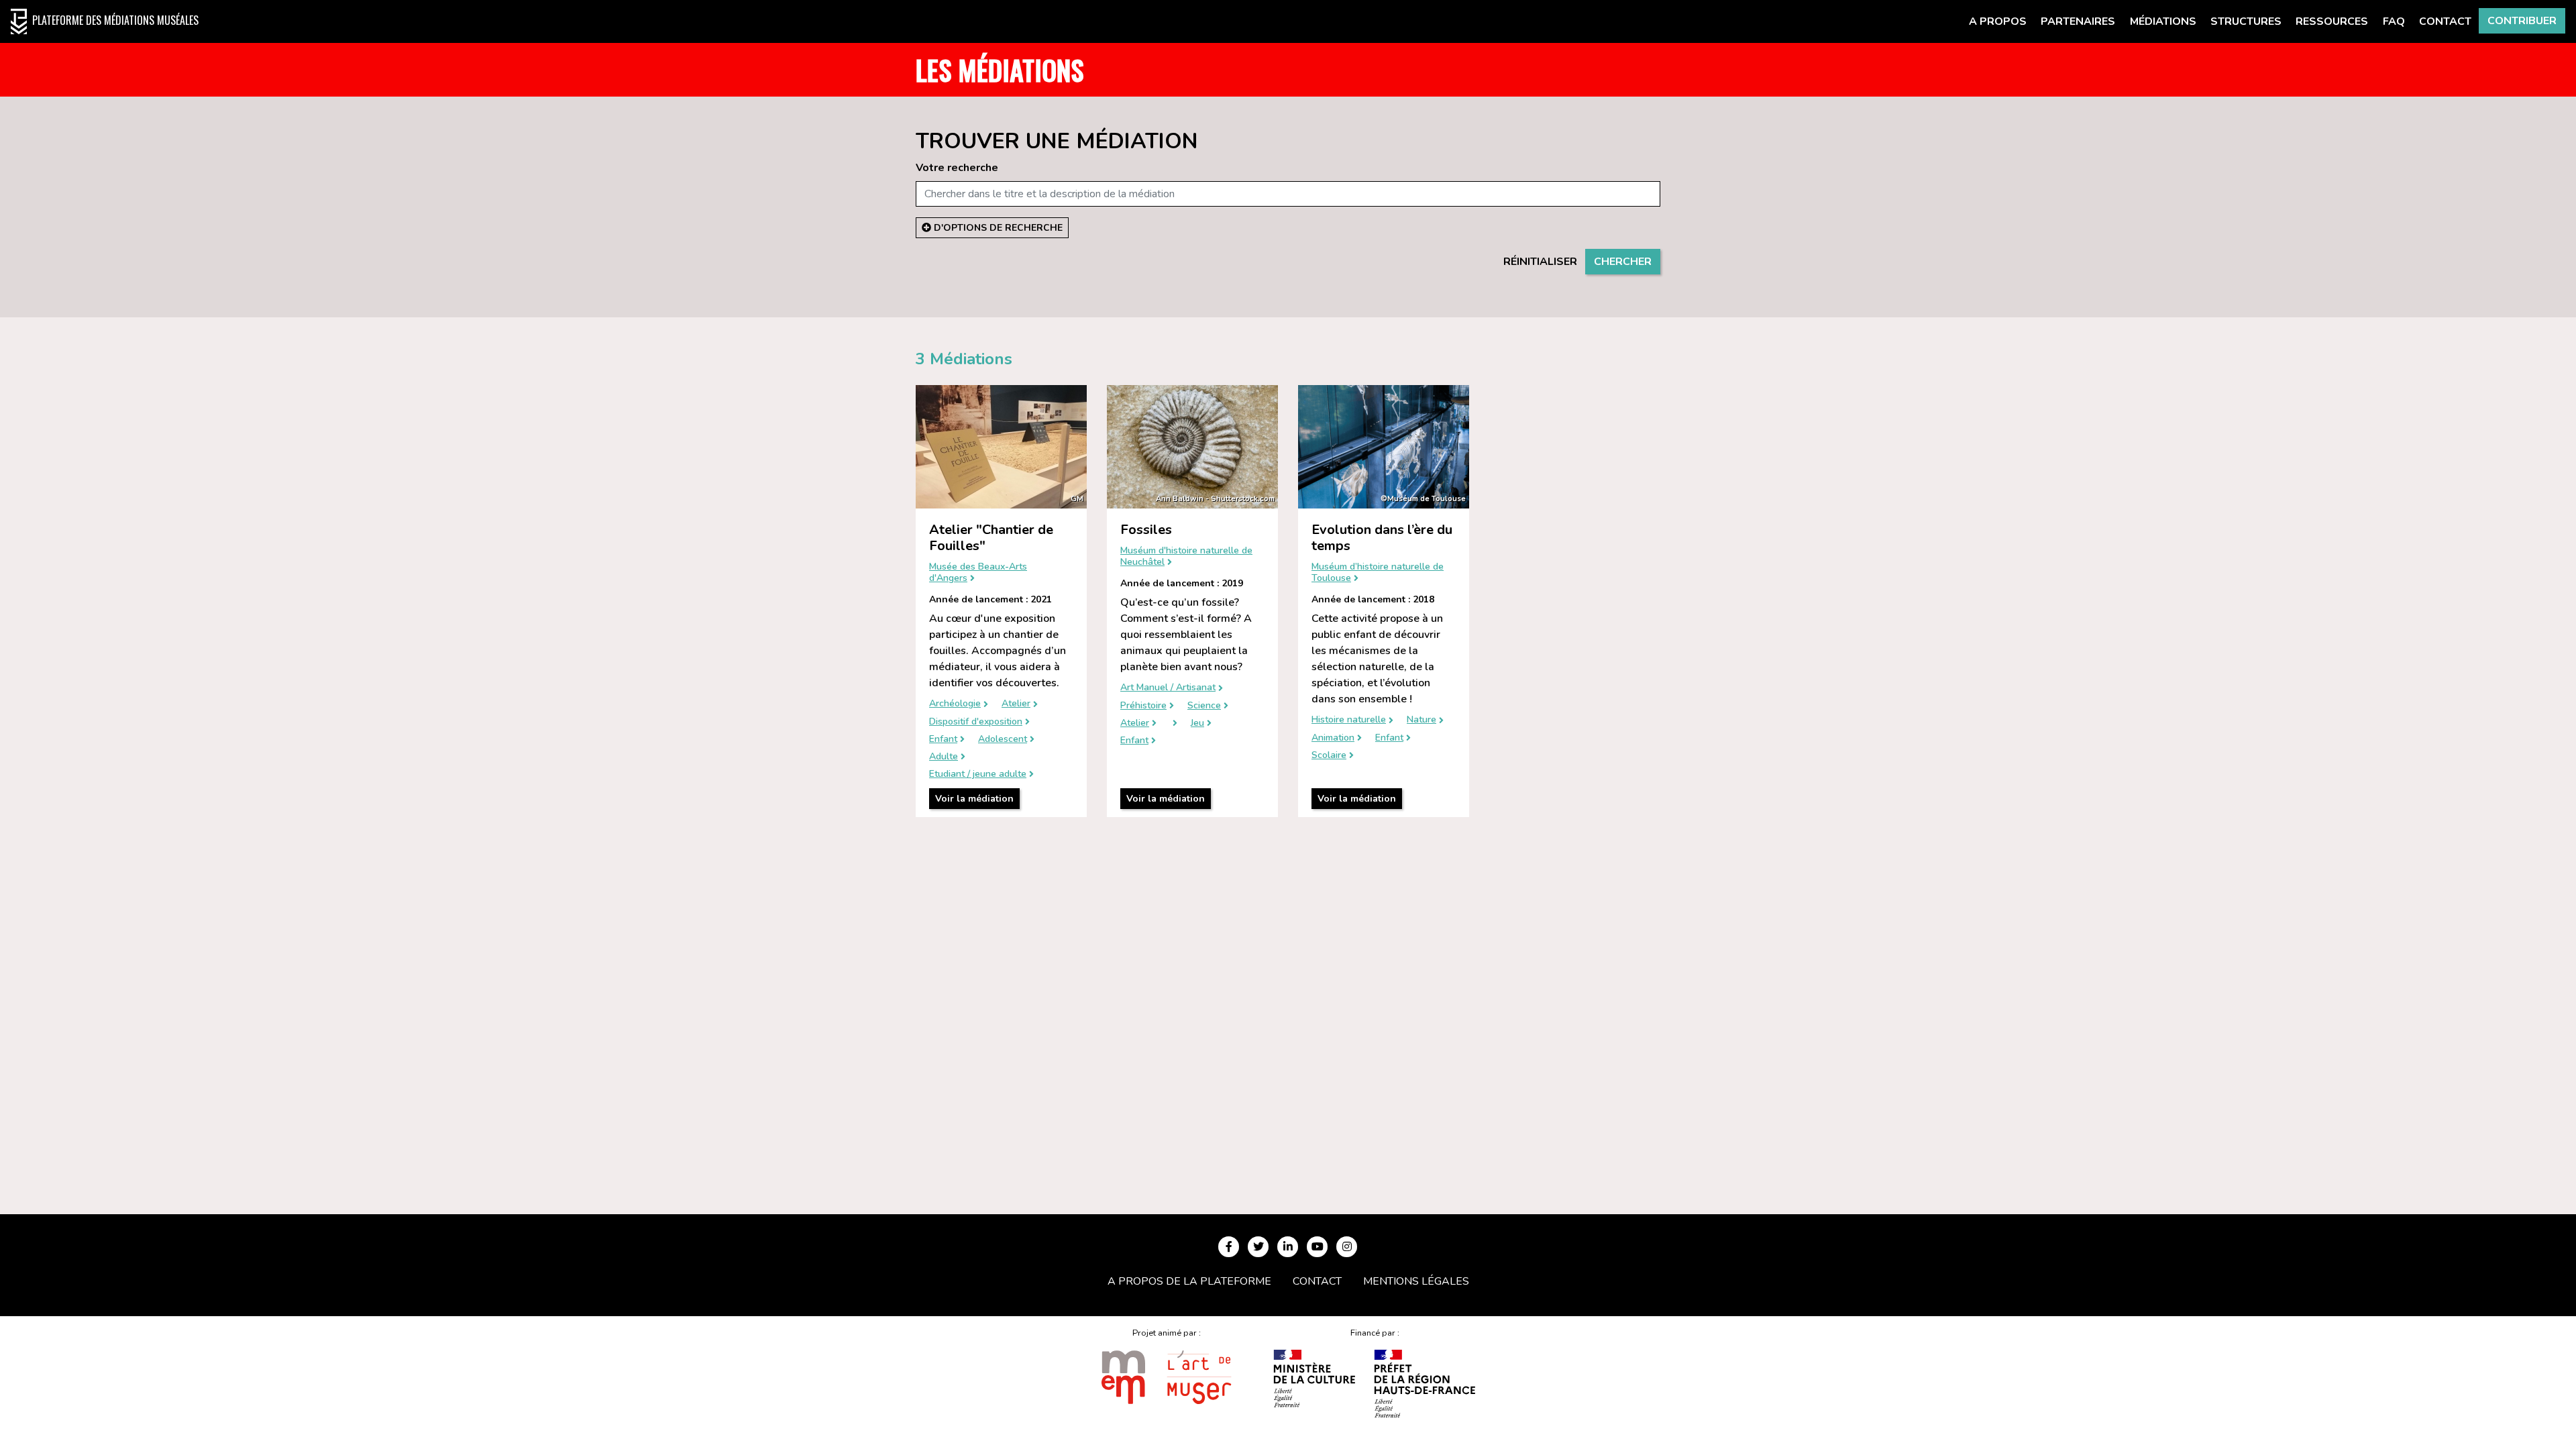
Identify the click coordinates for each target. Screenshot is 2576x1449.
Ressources (2332, 21)
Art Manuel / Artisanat (1168, 688)
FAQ (2394, 21)
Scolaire (1329, 756)
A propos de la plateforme (1189, 1281)
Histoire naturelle (1349, 720)
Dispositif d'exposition (976, 722)
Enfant (943, 740)
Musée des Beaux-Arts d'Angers (978, 573)
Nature (1421, 720)
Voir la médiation (974, 799)
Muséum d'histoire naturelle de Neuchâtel (1186, 557)
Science (1204, 706)
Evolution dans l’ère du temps (1382, 538)
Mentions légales (1416, 1281)
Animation (1333, 738)
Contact (2445, 21)
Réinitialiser (1540, 262)
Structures (2246, 21)
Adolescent (1003, 740)
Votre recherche (957, 168)
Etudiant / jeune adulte (978, 774)
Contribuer (2522, 21)
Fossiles (1146, 530)
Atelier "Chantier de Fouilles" (991, 538)
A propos (1998, 21)
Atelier (1016, 704)
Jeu (1197, 723)
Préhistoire (1143, 706)
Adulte (944, 757)
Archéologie (955, 704)
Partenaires (2078, 21)
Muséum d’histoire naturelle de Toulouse (1378, 573)
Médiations (2163, 21)
